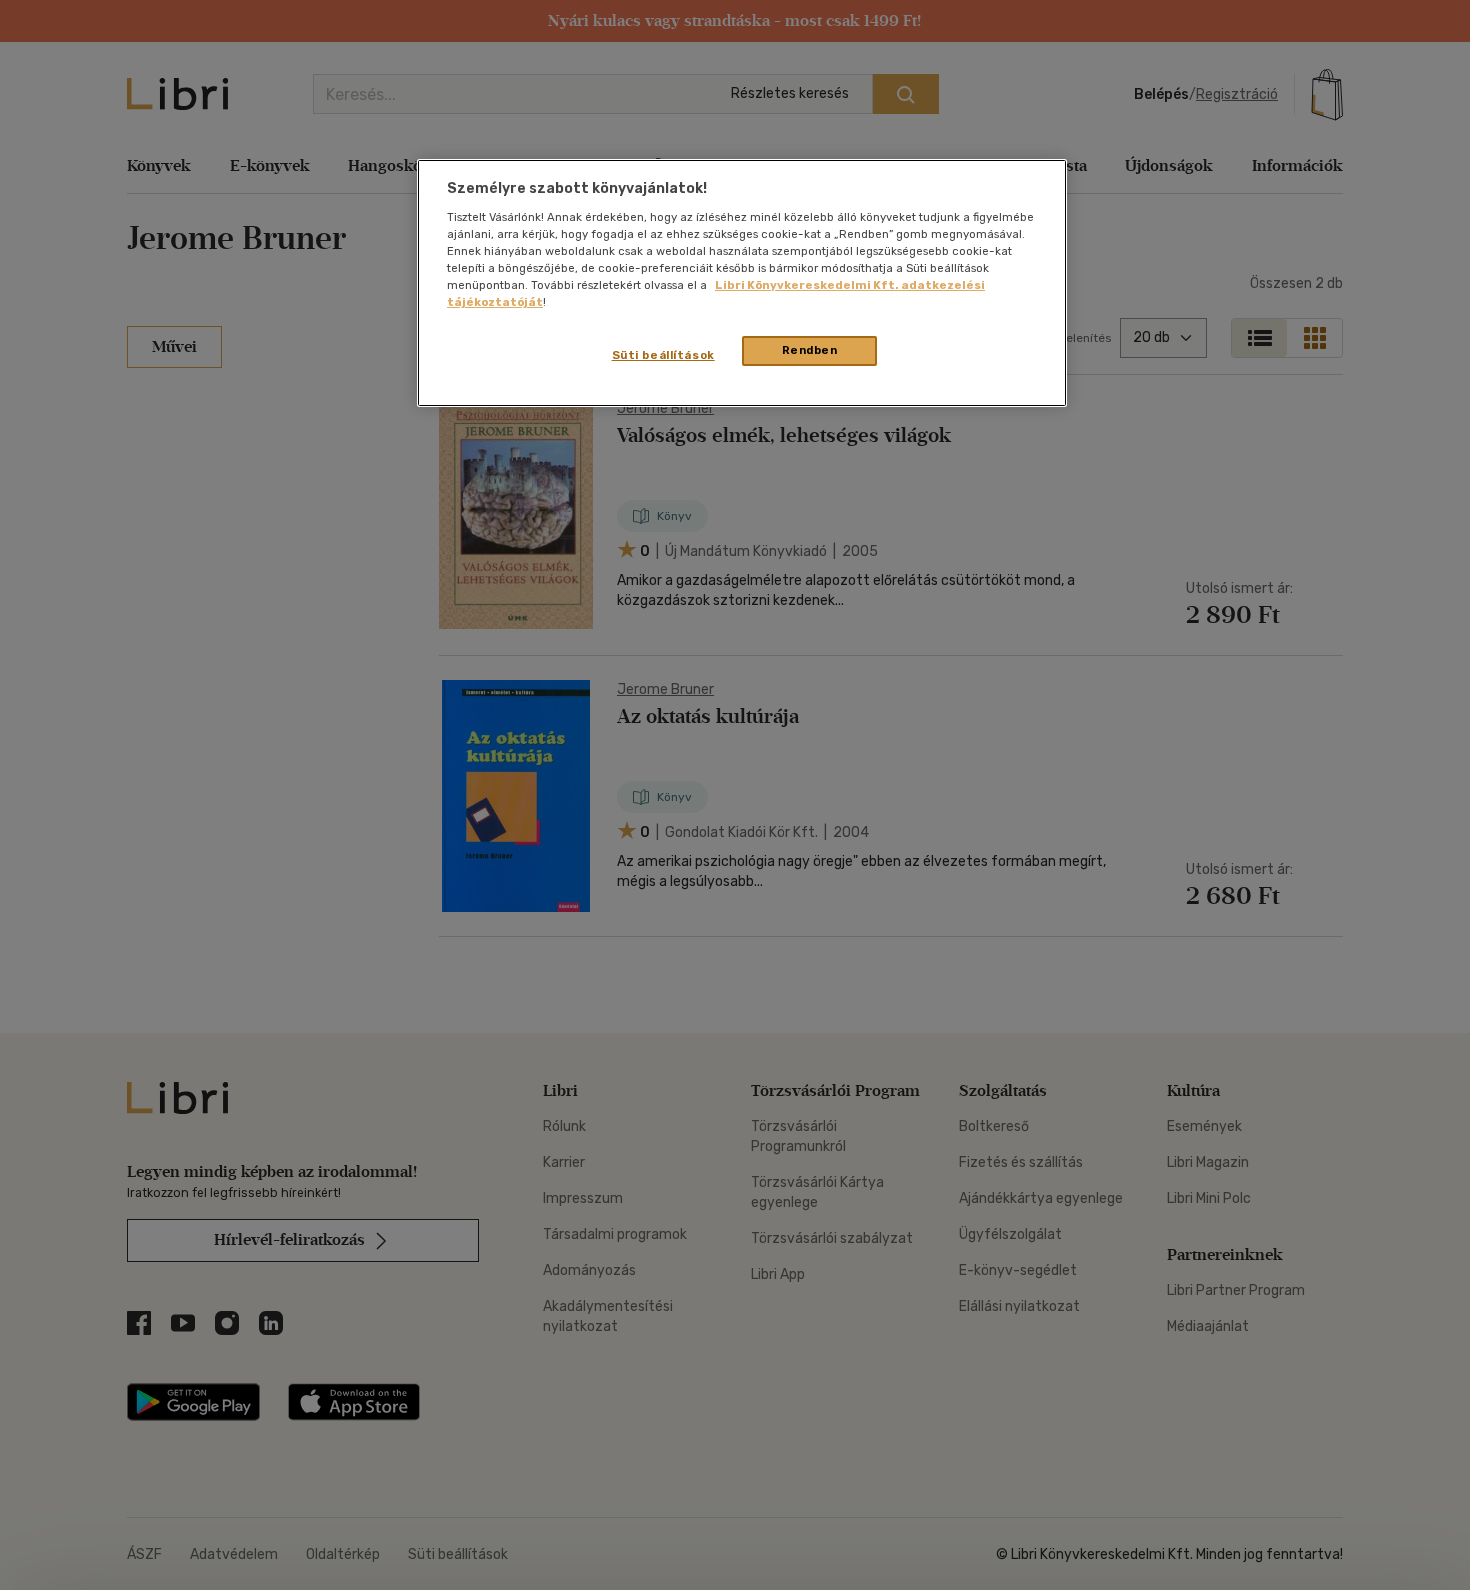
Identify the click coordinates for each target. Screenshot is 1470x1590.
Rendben (810, 350)
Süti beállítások (663, 355)
